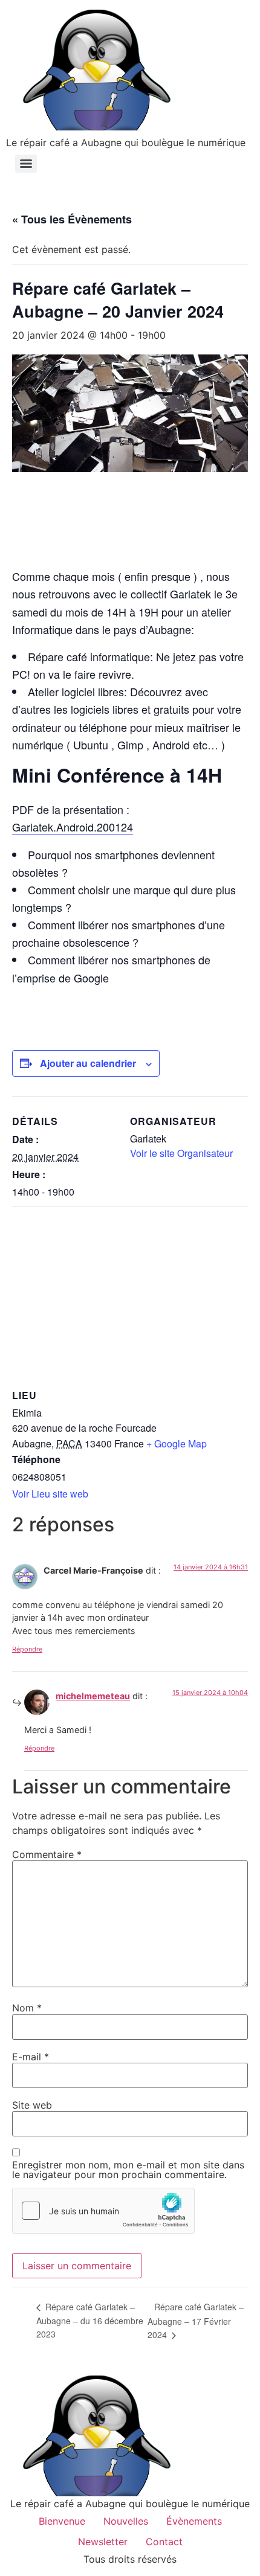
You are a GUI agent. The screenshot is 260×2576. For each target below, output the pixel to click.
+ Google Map (177, 1443)
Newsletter (103, 2542)
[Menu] (26, 164)
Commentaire (47, 1854)
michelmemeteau (93, 1696)
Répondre (27, 1649)
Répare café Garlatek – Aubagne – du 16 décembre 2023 (90, 2320)
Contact (164, 2542)
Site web (32, 2105)
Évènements (194, 2521)
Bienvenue (62, 2521)
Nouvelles (126, 2521)
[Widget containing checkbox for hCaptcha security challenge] (103, 2211)
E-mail (31, 2057)
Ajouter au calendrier (88, 1063)
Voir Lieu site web (50, 1494)
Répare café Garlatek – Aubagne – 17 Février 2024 (196, 2321)
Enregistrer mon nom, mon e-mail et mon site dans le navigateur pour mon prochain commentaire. (128, 2170)
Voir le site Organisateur (181, 1153)
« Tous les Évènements (72, 219)
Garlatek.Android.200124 (73, 827)
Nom (27, 2008)
